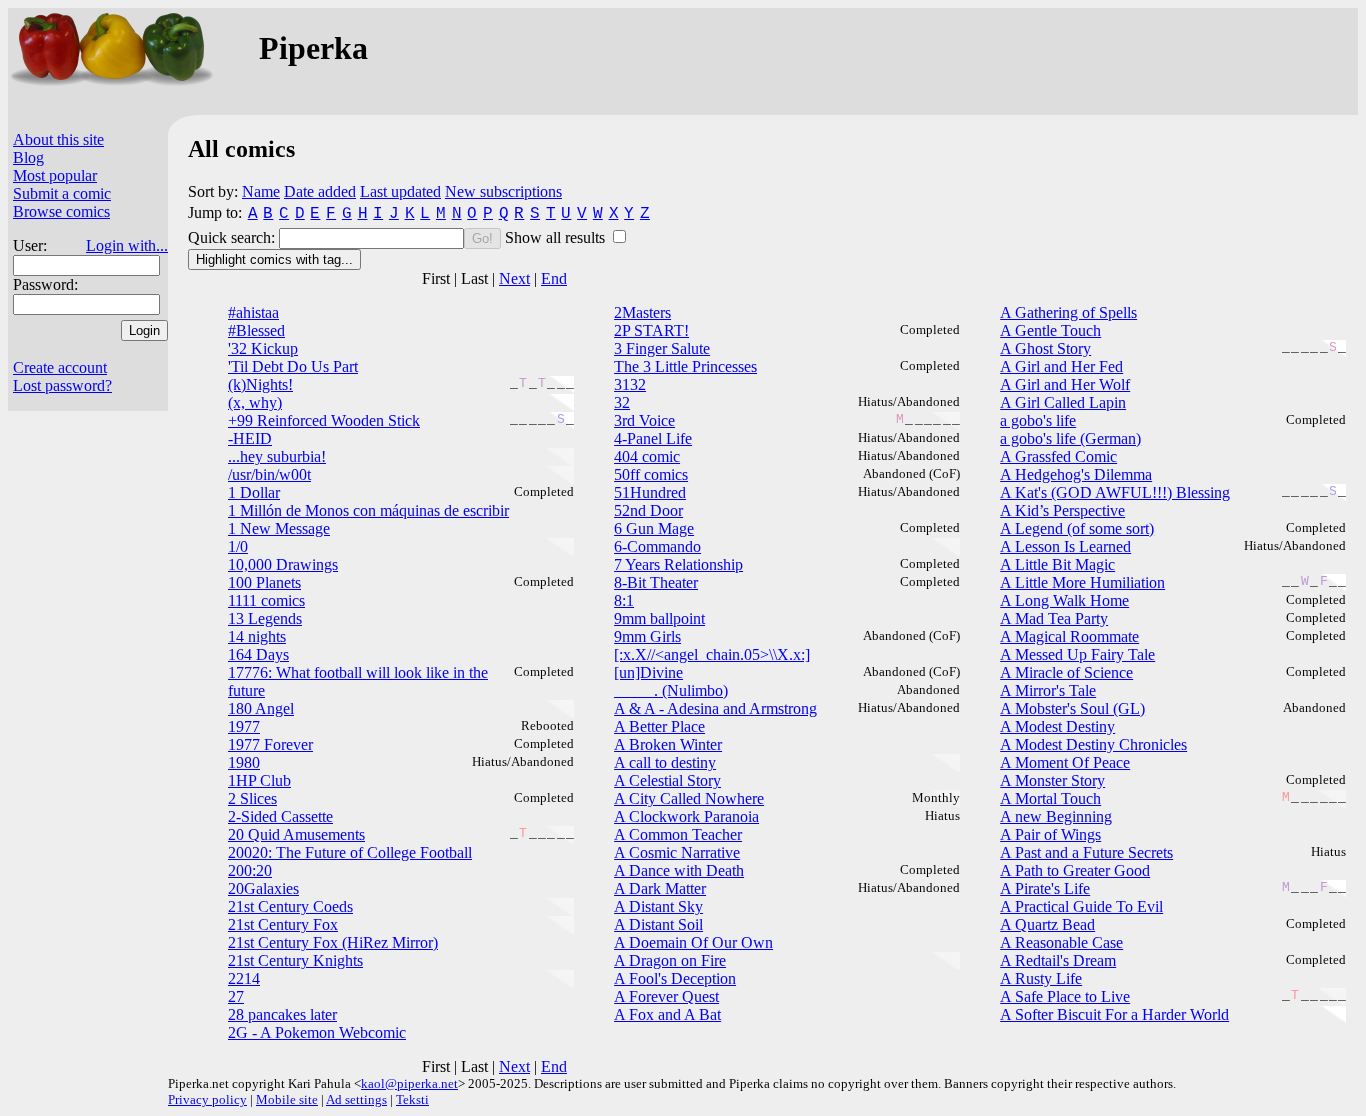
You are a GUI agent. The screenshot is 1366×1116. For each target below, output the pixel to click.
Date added (320, 191)
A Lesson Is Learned (1065, 546)
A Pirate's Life (1045, 888)
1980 (244, 762)
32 (622, 402)
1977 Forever (270, 744)
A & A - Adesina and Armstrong (715, 708)
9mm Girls (647, 636)
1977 (244, 726)
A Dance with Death (679, 870)
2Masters (642, 312)
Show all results (557, 237)
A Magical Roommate (1069, 636)
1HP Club (259, 780)
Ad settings (356, 1099)
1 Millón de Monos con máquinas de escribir (368, 510)
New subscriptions (503, 191)
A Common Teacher (678, 834)
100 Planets (264, 582)
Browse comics (61, 211)
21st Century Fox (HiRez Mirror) (333, 942)
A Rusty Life (1041, 978)
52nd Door (648, 510)
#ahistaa (253, 312)
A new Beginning (1056, 816)
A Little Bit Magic (1057, 564)
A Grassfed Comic (1058, 456)
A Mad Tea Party (1054, 618)
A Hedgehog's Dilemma (1076, 474)
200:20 (250, 870)
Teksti (412, 1099)
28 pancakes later (282, 1014)
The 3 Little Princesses (685, 366)
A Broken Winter (668, 744)
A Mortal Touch (1050, 798)
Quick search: (233, 237)
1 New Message (279, 528)
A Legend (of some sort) (1077, 528)
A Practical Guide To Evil (1081, 906)
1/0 (238, 546)
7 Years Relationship (678, 564)
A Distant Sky (658, 906)
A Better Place (659, 726)
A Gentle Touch (1050, 330)
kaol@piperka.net (409, 1083)
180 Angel (261, 708)
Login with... (127, 245)
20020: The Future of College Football (350, 852)
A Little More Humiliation (1082, 582)
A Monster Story (1052, 780)
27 (236, 996)
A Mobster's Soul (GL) (1072, 708)
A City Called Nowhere (689, 798)
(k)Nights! (260, 384)
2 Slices (252, 798)
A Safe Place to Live (1065, 996)
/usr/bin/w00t (269, 474)
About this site (58, 139)
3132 (630, 384)
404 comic (647, 456)
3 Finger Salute (662, 348)
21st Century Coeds (290, 906)
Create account (60, 367)
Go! (482, 238)
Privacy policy (207, 1099)
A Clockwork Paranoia (686, 816)
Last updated (400, 191)
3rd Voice (644, 420)
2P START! (651, 330)
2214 (244, 978)
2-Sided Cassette (280, 816)
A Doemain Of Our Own (693, 942)
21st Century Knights (295, 960)
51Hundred (650, 492)
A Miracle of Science (1066, 672)
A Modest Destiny (1057, 726)
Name (261, 191)
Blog (28, 157)
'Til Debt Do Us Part (293, 366)
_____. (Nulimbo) (671, 690)
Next (514, 278)
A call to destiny (665, 762)
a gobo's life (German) (1070, 438)
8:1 (624, 600)
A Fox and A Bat (667, 1014)
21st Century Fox (283, 924)
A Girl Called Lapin (1063, 402)
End (554, 278)
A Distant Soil (658, 924)
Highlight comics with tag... (274, 259)
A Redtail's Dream (1058, 960)
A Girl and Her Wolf (1065, 384)
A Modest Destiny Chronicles (1093, 744)
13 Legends (265, 618)
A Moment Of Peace (1065, 762)
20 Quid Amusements (296, 834)
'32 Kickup (263, 348)
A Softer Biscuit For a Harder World (1114, 1014)
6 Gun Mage (654, 528)
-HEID (250, 438)
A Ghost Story (1045, 348)
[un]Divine (648, 672)
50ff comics (651, 474)
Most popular (55, 175)
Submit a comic (62, 193)
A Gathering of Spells (1068, 312)
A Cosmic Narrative (677, 852)
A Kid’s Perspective (1062, 510)
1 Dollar (254, 492)
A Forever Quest (666, 996)
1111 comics (266, 600)
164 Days (258, 654)
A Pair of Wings (1050, 834)
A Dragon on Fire (670, 960)
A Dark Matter (660, 888)
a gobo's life (1038, 420)
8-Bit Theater (656, 582)
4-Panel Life (653, 438)
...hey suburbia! (277, 456)
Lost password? (62, 385)
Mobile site (287, 1099)
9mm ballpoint (659, 618)
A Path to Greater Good (1075, 870)
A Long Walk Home (1064, 600)
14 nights (257, 636)
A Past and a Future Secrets (1086, 852)
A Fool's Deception (675, 978)
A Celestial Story (667, 780)
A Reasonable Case (1061, 942)
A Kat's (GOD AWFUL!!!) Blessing (1115, 492)
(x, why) (255, 402)
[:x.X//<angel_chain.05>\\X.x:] (712, 654)
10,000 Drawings (283, 564)
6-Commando (657, 546)
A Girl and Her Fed (1061, 366)
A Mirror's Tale (1048, 690)
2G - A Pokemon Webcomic (317, 1032)
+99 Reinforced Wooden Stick (324, 420)
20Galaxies (263, 888)
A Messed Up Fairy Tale (1077, 654)
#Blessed (256, 330)
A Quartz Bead (1047, 924)
